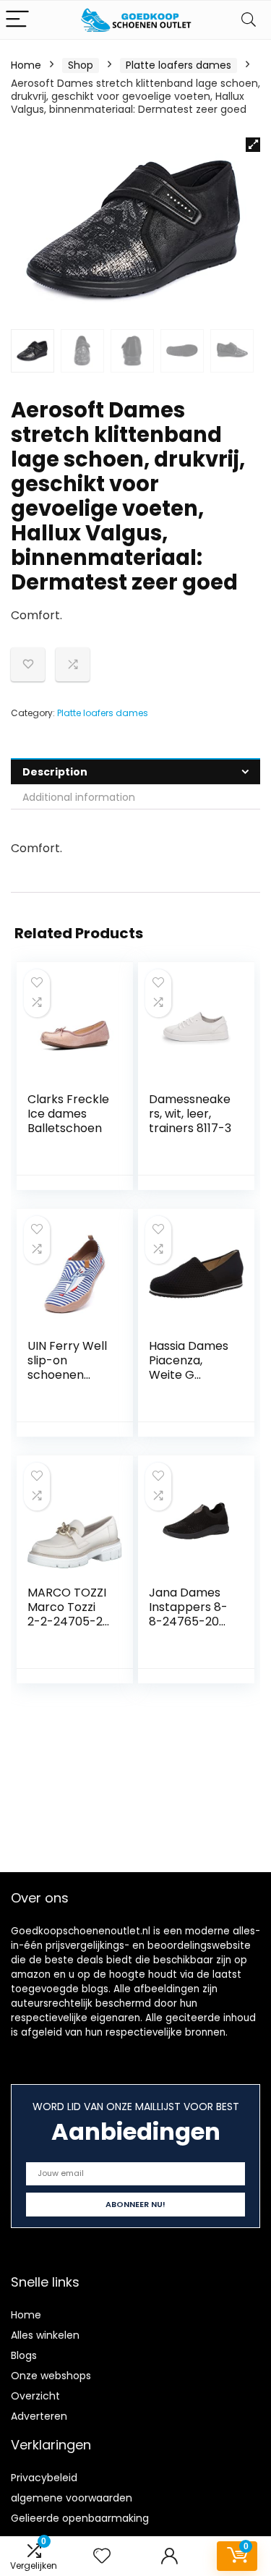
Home (26, 65)
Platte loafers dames (178, 65)
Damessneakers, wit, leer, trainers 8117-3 (190, 1114)
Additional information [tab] (79, 797)
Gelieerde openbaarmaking (80, 2518)
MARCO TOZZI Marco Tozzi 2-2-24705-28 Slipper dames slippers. (69, 1621)
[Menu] (17, 20)
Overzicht (35, 2396)
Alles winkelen (45, 2335)
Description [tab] (55, 772)
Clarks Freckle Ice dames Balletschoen (68, 1114)
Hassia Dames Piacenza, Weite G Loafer (189, 1368)
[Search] (249, 20)
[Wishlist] (102, 2556)
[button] (253, 145)
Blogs (24, 2355)
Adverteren (39, 2416)
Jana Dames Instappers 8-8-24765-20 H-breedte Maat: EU (188, 1621)
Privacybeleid (44, 2478)
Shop (81, 65)
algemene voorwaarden (72, 2498)
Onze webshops (51, 2376)
